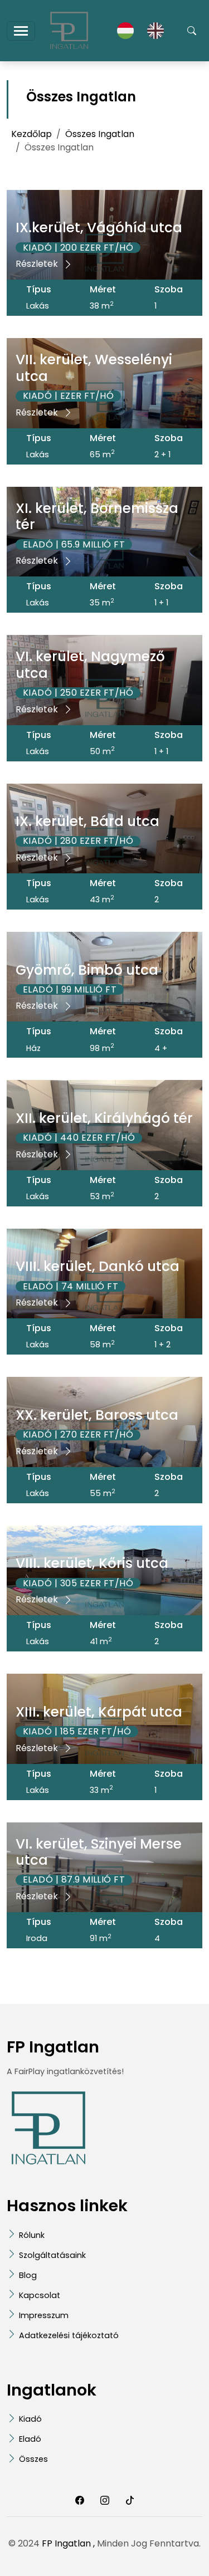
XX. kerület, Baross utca (97, 1415)
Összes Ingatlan (100, 134)
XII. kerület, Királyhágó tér (104, 1118)
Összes (33, 2459)
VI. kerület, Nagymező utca (90, 664)
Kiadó (30, 2419)
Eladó (30, 2439)
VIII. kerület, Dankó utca (98, 1266)
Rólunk (32, 2235)
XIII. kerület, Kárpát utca (99, 1712)
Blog (28, 2275)
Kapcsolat (40, 2295)
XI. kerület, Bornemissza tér (97, 516)
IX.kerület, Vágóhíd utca (99, 228)
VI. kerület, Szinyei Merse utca (99, 1852)
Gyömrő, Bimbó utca (87, 970)
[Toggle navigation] (21, 31)
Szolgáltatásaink (52, 2255)
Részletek (38, 264)
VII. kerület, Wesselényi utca (94, 368)
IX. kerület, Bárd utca (88, 821)
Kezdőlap (31, 134)
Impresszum (44, 2315)
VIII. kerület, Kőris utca (92, 1563)
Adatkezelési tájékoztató (69, 2335)
